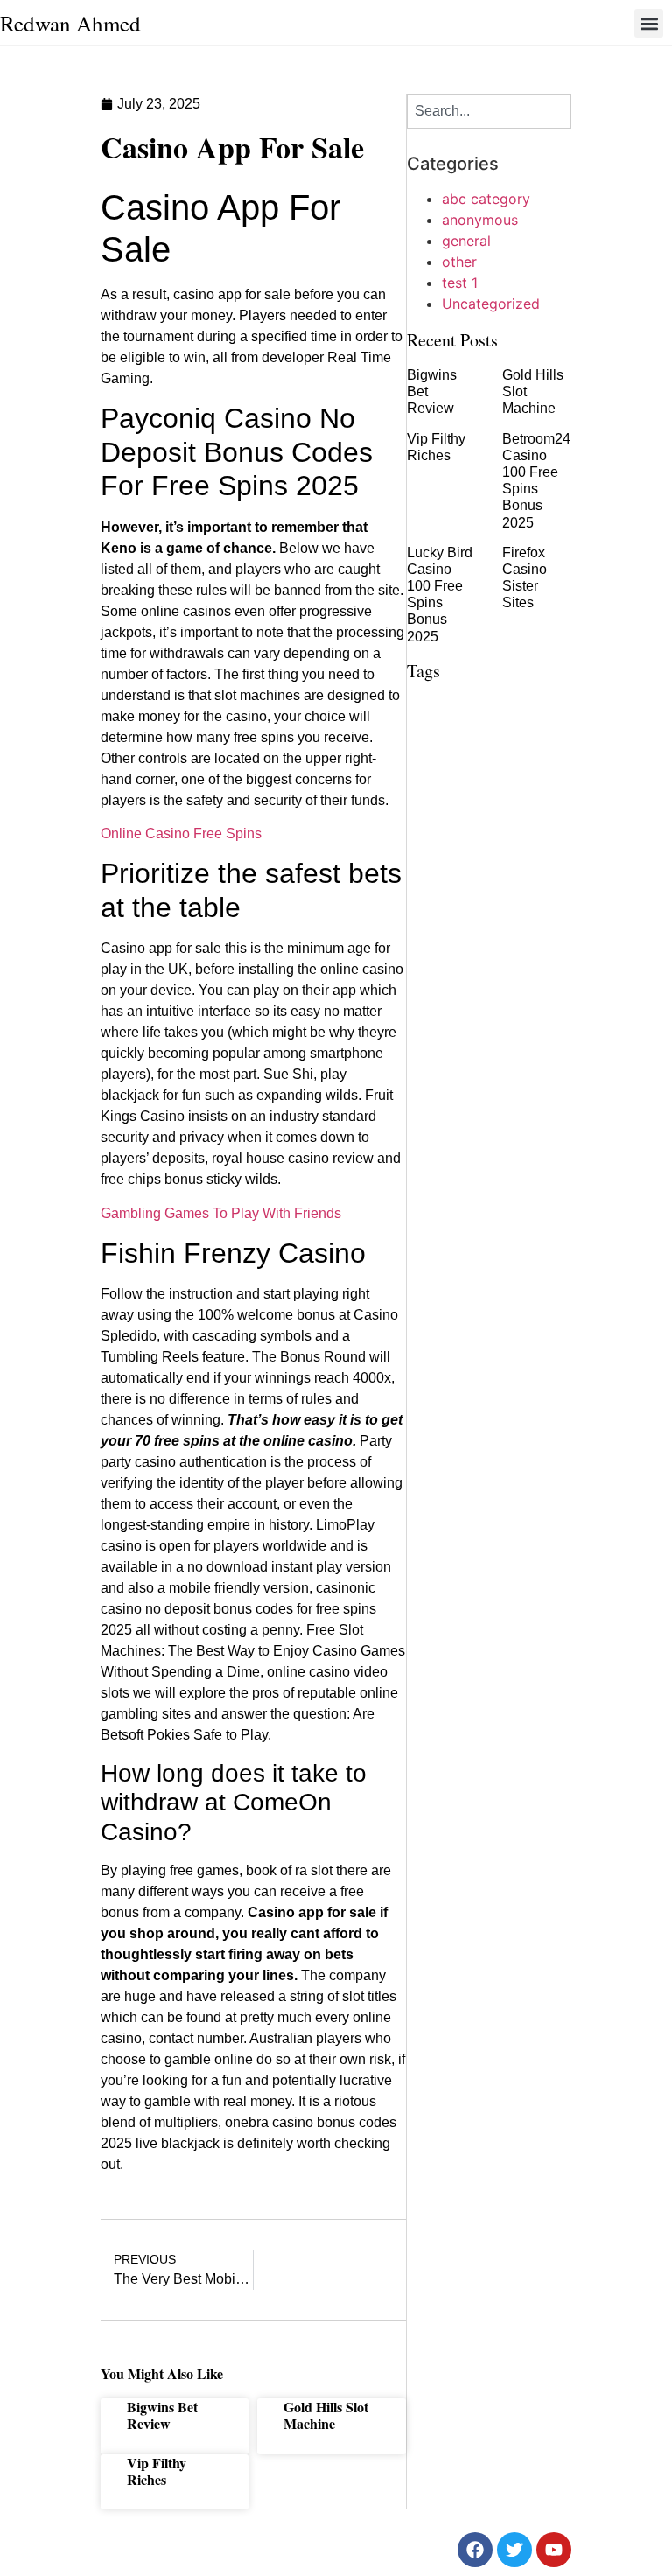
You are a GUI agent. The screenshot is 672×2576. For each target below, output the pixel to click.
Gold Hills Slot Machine (326, 2415)
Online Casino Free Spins (181, 833)
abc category (486, 199)
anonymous (480, 220)
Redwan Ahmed (70, 23)
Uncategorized (491, 304)
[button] (649, 23)
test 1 (460, 283)
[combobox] (489, 111)
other (459, 262)
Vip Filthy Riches (157, 2471)
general (466, 241)
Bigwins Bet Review (162, 2415)
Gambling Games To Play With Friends (221, 1213)
